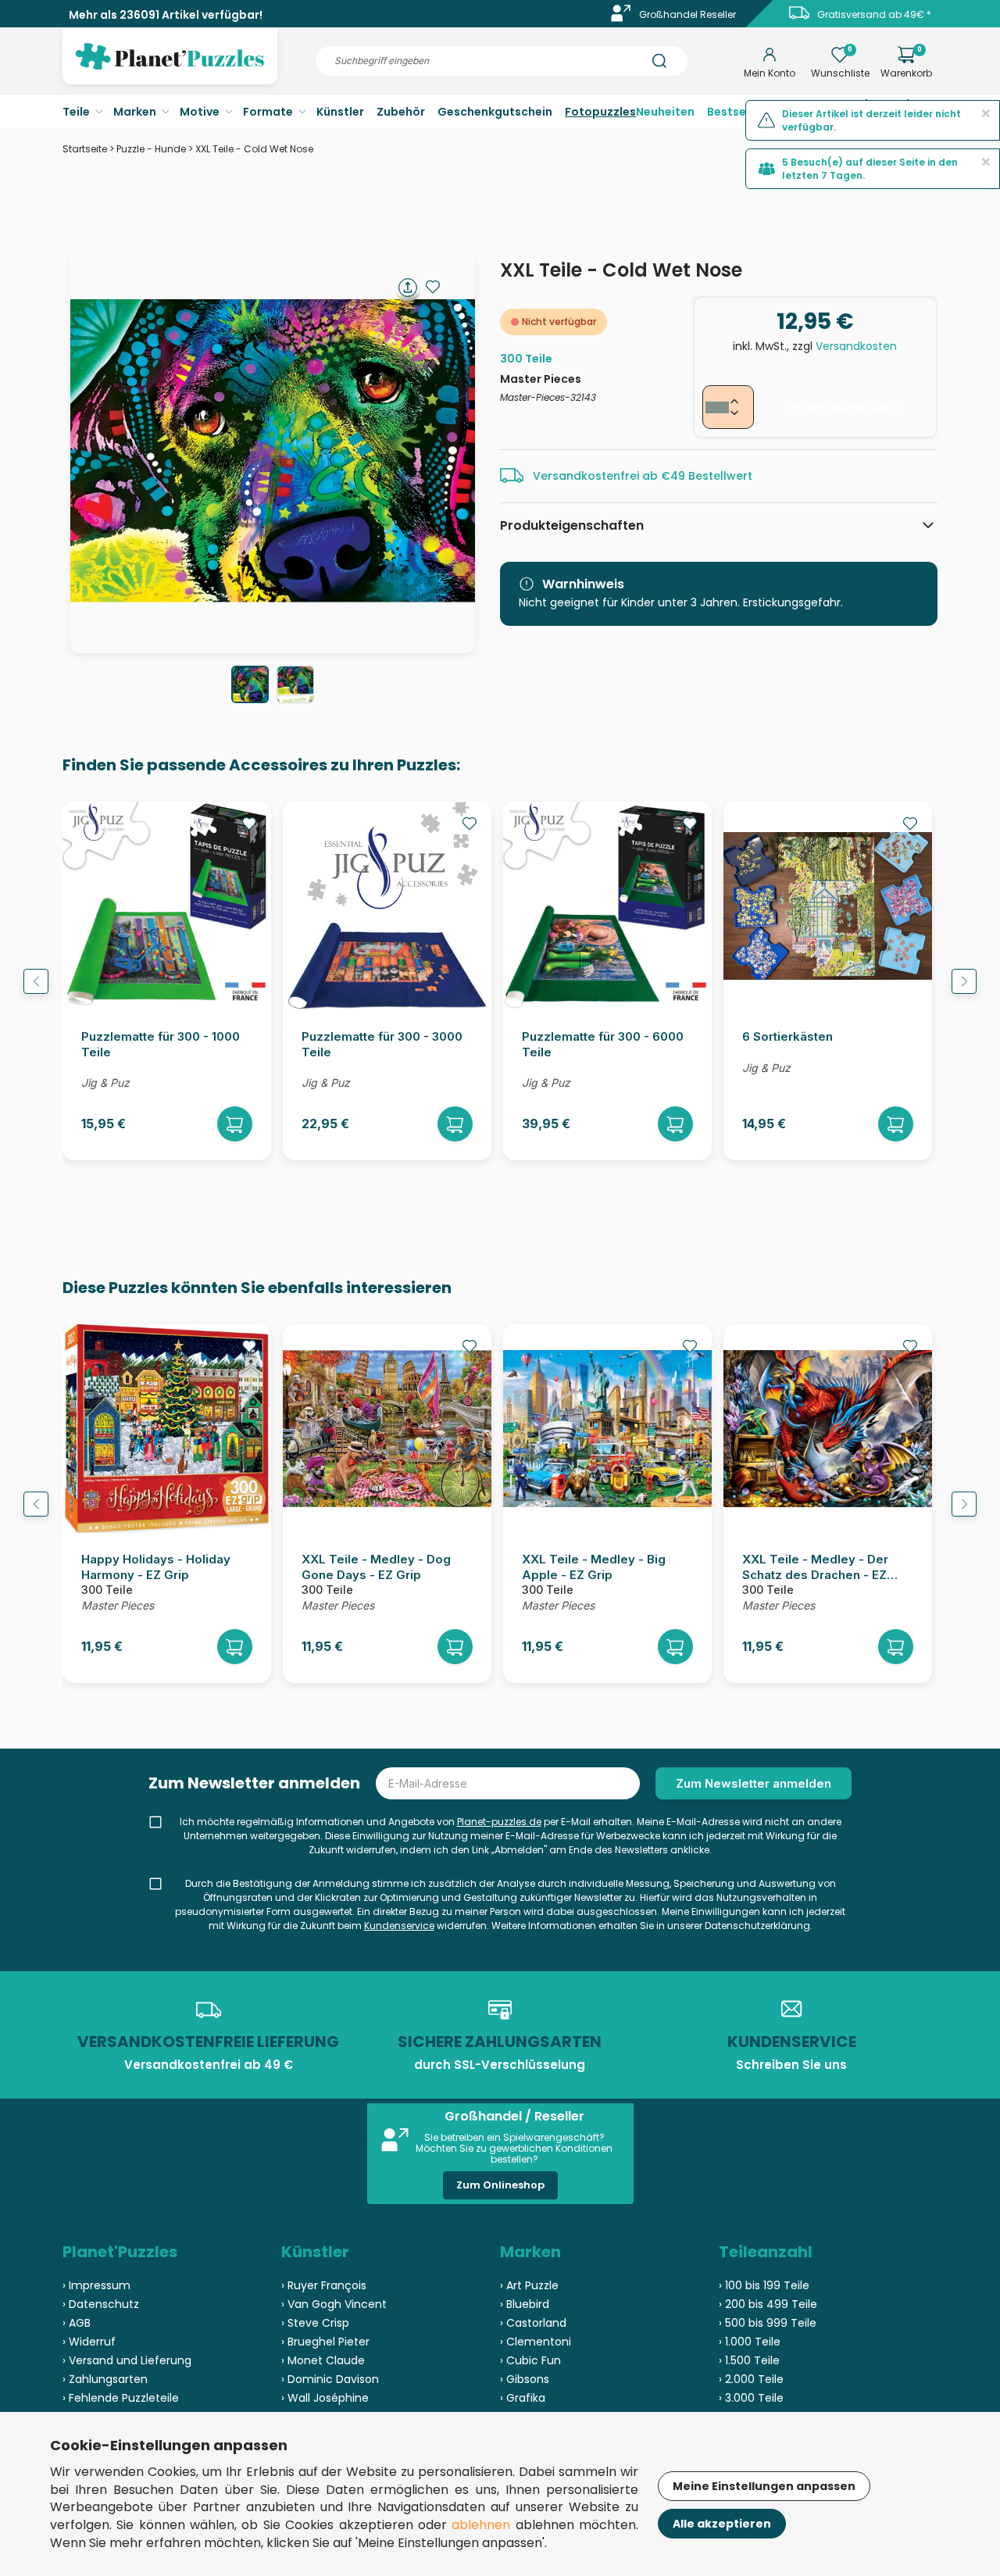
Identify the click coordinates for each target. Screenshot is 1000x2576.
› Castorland (533, 2323)
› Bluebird (525, 2304)
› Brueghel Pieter (325, 2342)
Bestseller (736, 112)
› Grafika (523, 2398)
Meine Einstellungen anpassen (764, 2486)
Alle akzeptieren (722, 2524)
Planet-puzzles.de (499, 1822)
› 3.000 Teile (751, 2398)
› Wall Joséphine (325, 2398)
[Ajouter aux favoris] (433, 287)
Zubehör (401, 112)
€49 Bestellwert (707, 476)
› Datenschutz (101, 2304)
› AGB (77, 2323)
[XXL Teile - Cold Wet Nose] (250, 684)
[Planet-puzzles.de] (170, 69)
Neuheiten (665, 112)
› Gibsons (525, 2379)
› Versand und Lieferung (127, 2360)
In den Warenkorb (845, 407)
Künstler (340, 112)
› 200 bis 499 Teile (768, 2304)
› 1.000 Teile (750, 2342)
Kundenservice (399, 1926)
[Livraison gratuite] (799, 18)
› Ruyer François (324, 2285)
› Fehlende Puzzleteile (121, 2398)
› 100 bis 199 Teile (764, 2285)
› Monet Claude (323, 2360)
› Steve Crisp (315, 2323)
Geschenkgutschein (495, 112)
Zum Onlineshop (500, 2185)
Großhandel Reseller (687, 14)
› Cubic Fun (530, 2360)
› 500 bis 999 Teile (768, 2323)
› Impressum (96, 2285)
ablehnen (481, 2525)
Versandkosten (856, 346)
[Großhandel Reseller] (621, 18)
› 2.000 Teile (751, 2379)
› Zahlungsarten (105, 2379)
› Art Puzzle (529, 2285)
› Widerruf (89, 2342)
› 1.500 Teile (749, 2360)
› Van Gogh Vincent (334, 2304)
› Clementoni (536, 2342)
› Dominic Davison (330, 2379)
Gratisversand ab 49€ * (874, 14)
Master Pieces (541, 379)
